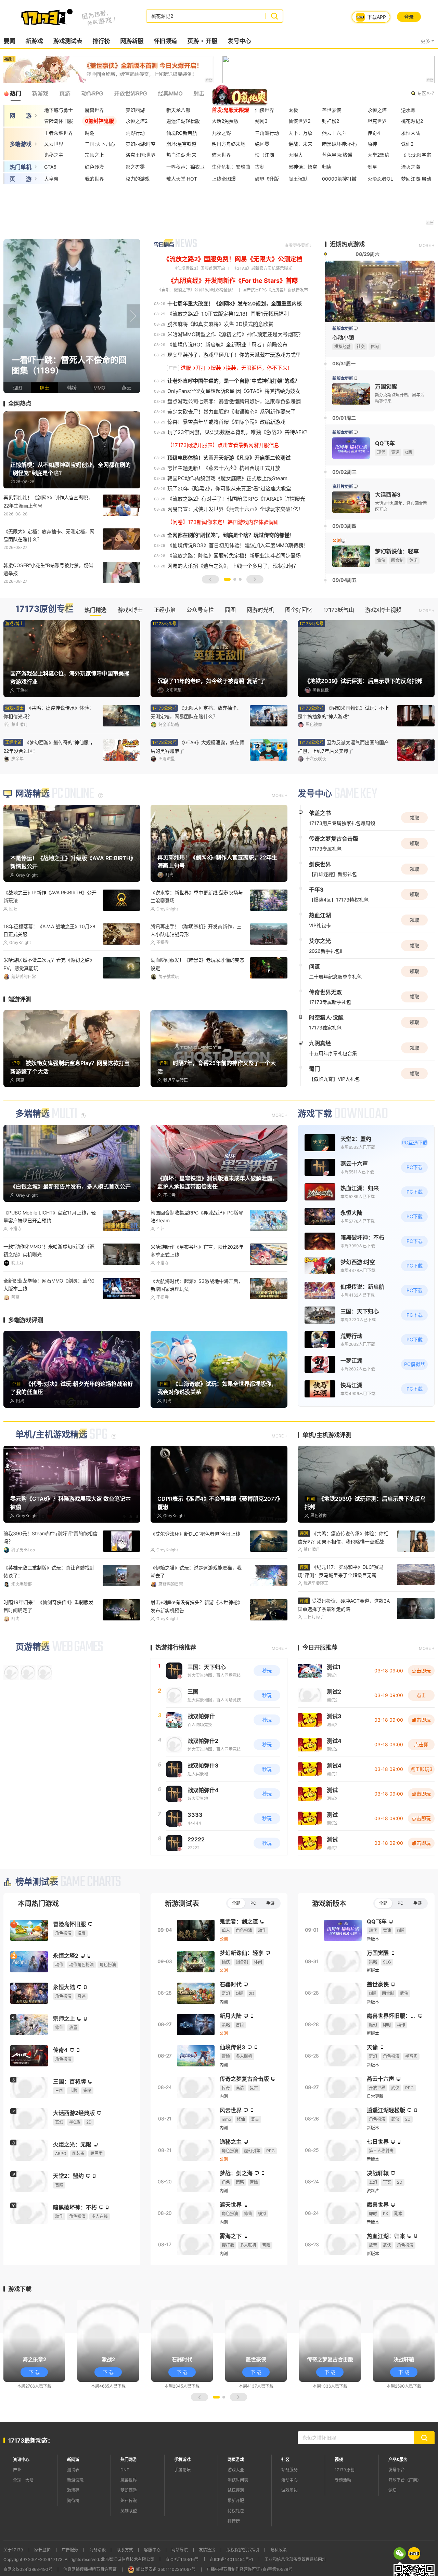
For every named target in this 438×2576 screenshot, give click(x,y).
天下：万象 (300, 133)
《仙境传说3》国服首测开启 (199, 268)
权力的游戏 (138, 179)
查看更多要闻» (298, 245)
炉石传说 (129, 2540)
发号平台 (397, 2509)
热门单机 (21, 167)
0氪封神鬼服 (99, 121)
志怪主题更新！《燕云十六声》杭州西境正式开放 (224, 468)
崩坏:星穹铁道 (181, 144)
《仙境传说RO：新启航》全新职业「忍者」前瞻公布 (227, 345)
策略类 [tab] (223, 93)
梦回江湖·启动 (416, 179)
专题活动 (343, 2520)
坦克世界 (377, 121)
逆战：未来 (300, 144)
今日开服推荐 (320, 1687)
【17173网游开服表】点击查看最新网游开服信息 (223, 445)
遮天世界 (221, 155)
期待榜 (73, 2540)
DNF (125, 2509)
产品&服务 (398, 2499)
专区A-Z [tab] (426, 93)
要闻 (9, 41)
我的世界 (94, 179)
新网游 (73, 2499)
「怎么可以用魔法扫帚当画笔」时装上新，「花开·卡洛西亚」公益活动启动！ (196, 1325)
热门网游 (129, 2499)
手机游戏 (182, 2499)
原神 (372, 144)
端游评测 (20, 1040)
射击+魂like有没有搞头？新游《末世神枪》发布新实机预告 (197, 1646)
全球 (17, 2520)
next (133, 316)
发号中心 (239, 41)
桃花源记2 (412, 121)
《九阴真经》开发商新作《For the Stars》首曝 (233, 281)
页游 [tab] (65, 93)
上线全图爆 (224, 179)
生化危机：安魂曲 (231, 167)
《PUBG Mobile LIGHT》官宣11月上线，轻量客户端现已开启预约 (50, 1257)
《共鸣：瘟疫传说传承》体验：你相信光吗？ (49, 712)
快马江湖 (265, 155)
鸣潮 (90, 133)
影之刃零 (135, 167)
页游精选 (33, 1687)
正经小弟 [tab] (165, 610)
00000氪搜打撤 (339, 179)
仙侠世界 (265, 110)
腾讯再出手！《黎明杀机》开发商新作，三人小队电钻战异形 (196, 971)
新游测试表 (182, 1943)
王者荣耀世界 (59, 133)
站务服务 (289, 2509)
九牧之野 (221, 133)
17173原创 (345, 2509)
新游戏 (34, 41)
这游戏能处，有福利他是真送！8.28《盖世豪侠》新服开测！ (49, 1005)
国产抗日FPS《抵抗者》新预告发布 (275, 290)
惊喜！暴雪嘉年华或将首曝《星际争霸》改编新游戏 (226, 422)
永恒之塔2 (137, 121)
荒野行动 (135, 133)
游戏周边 (289, 2530)
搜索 (274, 16)
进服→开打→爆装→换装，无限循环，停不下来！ (237, 368)
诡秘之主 (54, 155)
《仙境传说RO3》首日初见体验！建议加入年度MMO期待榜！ (238, 545)
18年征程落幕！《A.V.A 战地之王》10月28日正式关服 (49, 971)
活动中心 (289, 2520)
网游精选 (33, 835)
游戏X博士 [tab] (130, 610)
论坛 (392, 2530)
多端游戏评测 (26, 1360)
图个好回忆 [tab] (299, 610)
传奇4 (374, 133)
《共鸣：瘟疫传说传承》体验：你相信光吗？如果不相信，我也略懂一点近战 (343, 1577)
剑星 (372, 167)
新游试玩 (75, 2520)
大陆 (29, 2520)
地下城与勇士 (59, 110)
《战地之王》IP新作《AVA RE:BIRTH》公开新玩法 (50, 937)
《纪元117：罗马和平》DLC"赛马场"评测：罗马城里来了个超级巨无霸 (341, 1611)
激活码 (73, 2530)
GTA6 (50, 167)
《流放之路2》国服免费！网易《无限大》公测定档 (233, 259)
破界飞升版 (267, 179)
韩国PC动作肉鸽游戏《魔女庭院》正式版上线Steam (227, 478)
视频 (339, 2499)
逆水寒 (408, 110)
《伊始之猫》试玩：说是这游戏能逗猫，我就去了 (196, 1611)
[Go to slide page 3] (240, 579)
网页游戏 (236, 2499)
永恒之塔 (377, 110)
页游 (193, 41)
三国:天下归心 (100, 144)
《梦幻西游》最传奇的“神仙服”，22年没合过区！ (196, 747)
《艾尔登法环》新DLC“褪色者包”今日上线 (195, 1573)
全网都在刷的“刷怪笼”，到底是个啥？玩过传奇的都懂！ (231, 535)
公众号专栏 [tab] (200, 610)
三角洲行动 (267, 133)
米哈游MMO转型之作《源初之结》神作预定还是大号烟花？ (235, 334)
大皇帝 (51, 179)
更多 (425, 41)
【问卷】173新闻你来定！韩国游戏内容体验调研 (223, 522)
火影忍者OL (380, 179)
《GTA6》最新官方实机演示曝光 (262, 268)
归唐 (327, 167)
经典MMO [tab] (170, 93)
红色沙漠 (94, 167)
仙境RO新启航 (182, 133)
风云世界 (54, 144)
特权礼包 (236, 2551)
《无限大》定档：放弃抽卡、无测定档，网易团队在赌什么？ (49, 535)
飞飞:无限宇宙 (416, 155)
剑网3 (261, 121)
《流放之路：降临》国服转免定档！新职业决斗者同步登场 (234, 556)
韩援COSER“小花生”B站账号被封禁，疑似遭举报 (48, 569)
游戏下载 (315, 1154)
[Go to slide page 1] (227, 579)
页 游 (21, 179)
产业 (17, 2509)
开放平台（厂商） (405, 2520)
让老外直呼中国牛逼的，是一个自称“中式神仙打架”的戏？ (234, 381)
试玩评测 (236, 2530)
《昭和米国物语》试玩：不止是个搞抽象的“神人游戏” (49, 747)
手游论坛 (182, 2509)
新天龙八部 (178, 110)
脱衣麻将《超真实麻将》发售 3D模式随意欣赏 (220, 324)
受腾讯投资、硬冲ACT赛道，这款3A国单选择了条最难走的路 (344, 1645)
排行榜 (101, 41)
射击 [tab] (199, 93)
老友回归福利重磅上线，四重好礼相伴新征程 (343, 747)
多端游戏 (21, 144)
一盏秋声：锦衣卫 (185, 167)
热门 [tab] (15, 93)
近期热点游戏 (347, 244)
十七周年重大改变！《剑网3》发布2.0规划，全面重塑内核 (235, 304)
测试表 (73, 2509)
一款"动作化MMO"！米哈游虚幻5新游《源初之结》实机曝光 (49, 1291)
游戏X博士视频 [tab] (383, 610)
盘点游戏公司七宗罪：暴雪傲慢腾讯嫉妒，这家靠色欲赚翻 (234, 401)
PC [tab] (253, 1943)
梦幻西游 (135, 110)
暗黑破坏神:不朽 (339, 144)
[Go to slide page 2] (235, 579)
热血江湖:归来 (181, 155)
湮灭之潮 (411, 167)
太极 (293, 110)
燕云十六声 (334, 133)
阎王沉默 (298, 179)
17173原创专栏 (44, 609)
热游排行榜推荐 (176, 1687)
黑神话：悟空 (303, 167)
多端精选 (33, 1154)
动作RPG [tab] (92, 93)
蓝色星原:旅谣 (337, 155)
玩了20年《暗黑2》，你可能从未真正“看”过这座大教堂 (229, 489)
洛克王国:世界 (141, 155)
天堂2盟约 (378, 155)
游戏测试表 (68, 41)
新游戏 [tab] (40, 93)
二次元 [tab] (251, 93)
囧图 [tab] (230, 610)
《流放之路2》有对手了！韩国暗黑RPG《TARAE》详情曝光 (236, 499)
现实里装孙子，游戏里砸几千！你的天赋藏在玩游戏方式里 (234, 355)
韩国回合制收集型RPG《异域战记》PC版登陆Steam (197, 1257)
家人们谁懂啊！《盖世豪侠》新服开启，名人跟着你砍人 (344, 712)
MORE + (427, 245)
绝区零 (262, 144)
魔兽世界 (94, 110)
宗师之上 (94, 155)
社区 (285, 2499)
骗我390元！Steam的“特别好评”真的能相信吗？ (50, 1577)
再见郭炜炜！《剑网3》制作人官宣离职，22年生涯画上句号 (48, 501)
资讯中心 (21, 2499)
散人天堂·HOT (182, 179)
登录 (409, 17)
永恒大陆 (411, 133)
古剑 (260, 167)
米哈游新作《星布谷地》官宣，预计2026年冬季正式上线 (197, 1291)
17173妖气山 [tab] (339, 610)
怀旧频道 (165, 41)
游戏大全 (236, 2509)
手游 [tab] (270, 1943)
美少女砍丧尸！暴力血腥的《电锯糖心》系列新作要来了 (231, 412)
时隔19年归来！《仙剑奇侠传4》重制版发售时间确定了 (48, 1646)
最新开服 (236, 2540)
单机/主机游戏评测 (327, 1475)
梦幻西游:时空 (141, 144)
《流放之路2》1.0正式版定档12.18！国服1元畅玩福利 (228, 314)
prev (10, 316)
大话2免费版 (225, 121)
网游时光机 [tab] (260, 610)
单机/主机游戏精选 (51, 1474)
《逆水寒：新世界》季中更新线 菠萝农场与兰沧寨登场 (197, 937)
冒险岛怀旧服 (59, 121)
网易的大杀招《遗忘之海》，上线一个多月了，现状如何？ (233, 566)
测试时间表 (238, 2520)
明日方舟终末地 (229, 144)
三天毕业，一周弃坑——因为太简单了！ (194, 1001)
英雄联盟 (129, 2551)
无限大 (296, 155)
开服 (211, 41)
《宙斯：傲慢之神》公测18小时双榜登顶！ (197, 290)
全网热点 (20, 404)
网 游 (21, 116)
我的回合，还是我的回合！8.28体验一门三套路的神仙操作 (49, 1325)
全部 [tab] (236, 1943)
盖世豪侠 (332, 110)
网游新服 (132, 41)
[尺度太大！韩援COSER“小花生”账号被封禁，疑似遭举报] (72, 316)
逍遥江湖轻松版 (183, 121)
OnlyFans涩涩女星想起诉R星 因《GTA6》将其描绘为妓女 (234, 391)
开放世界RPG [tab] (130, 93)
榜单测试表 (37, 1922)
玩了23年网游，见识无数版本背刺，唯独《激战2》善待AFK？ (239, 432)
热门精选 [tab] (95, 610)
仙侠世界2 (299, 121)
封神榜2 (331, 121)
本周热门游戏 (38, 1943)
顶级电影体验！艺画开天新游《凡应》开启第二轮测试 (229, 458)
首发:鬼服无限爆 (230, 110)
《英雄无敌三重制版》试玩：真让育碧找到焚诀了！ (49, 1611)
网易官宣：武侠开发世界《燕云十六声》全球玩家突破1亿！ (235, 509)
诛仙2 (407, 144)
